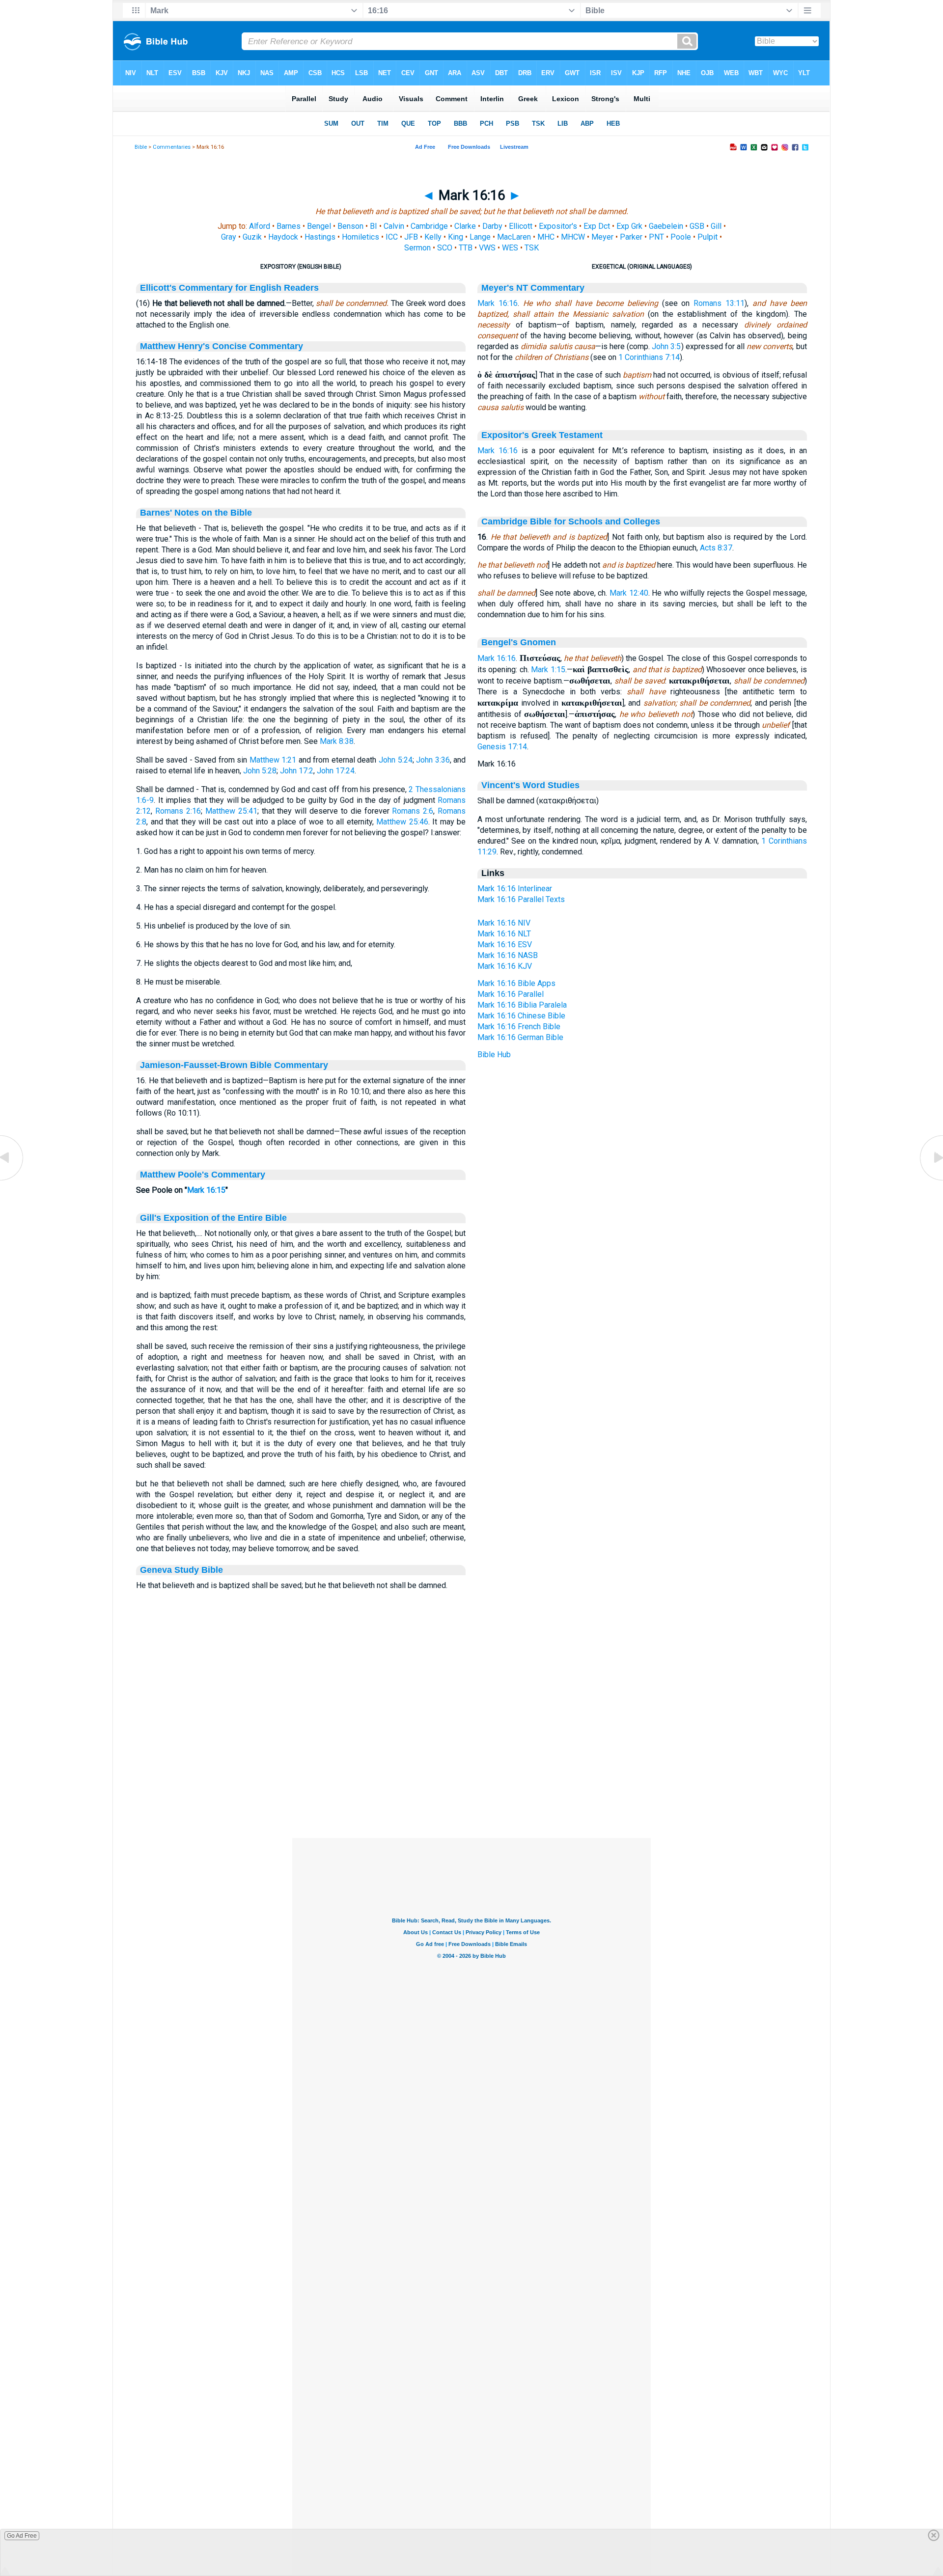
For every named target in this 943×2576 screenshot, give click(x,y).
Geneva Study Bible (181, 1570)
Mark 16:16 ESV (505, 945)
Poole (681, 237)
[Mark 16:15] (12, 1180)
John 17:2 (297, 771)
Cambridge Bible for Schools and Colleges (571, 521)
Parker (631, 237)
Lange (480, 237)
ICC (392, 237)
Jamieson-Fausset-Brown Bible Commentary (234, 1065)
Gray (229, 237)
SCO (445, 248)
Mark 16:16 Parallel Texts (521, 899)
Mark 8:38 (337, 741)
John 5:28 (260, 771)
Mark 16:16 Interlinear (515, 889)
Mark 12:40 (629, 593)
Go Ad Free (22, 2536)
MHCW (573, 237)
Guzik (252, 237)
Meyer (602, 237)
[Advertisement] (471, 1778)
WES (510, 248)
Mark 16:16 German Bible (520, 1037)
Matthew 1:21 (273, 760)
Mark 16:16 (498, 303)
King (456, 237)
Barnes (289, 226)
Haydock (283, 237)
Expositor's (558, 226)
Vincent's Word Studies (530, 785)
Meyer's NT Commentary (533, 288)
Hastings (320, 237)
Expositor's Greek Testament (542, 435)
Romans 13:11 (719, 303)
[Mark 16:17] (931, 1180)
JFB (411, 237)
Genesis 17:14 (502, 747)
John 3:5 (666, 346)
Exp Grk (629, 226)
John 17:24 (336, 771)
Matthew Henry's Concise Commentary (222, 346)
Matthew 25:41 (231, 811)
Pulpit (707, 237)
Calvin (394, 226)
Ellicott (521, 226)
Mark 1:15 (548, 670)
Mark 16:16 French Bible (519, 1027)
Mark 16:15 (206, 1190)
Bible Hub (494, 1055)
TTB (466, 248)
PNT (656, 237)
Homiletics (361, 237)
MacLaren (514, 237)
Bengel (319, 226)
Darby (492, 226)
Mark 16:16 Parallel (511, 994)
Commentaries (172, 147)
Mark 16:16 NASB (508, 955)
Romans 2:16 (178, 811)
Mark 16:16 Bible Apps (516, 983)
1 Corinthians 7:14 (649, 357)
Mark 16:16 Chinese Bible (521, 1016)
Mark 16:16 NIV (504, 923)
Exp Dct (597, 226)
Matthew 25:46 (402, 822)
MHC (546, 237)
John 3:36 (433, 760)
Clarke (465, 226)
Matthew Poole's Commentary (203, 1175)
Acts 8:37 (716, 548)
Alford (260, 226)
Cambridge (429, 226)
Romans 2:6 (413, 811)
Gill (716, 226)
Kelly (433, 237)
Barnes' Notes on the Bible (196, 513)
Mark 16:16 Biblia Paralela (522, 1005)
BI (374, 226)
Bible (141, 147)
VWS (487, 248)
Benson (350, 226)
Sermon (417, 248)
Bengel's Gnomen (519, 642)
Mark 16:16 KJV (505, 966)
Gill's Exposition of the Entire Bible (213, 1218)
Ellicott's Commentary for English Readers (229, 288)
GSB (697, 226)
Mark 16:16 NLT (504, 934)
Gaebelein (666, 226)
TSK (532, 248)
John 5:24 (396, 760)
